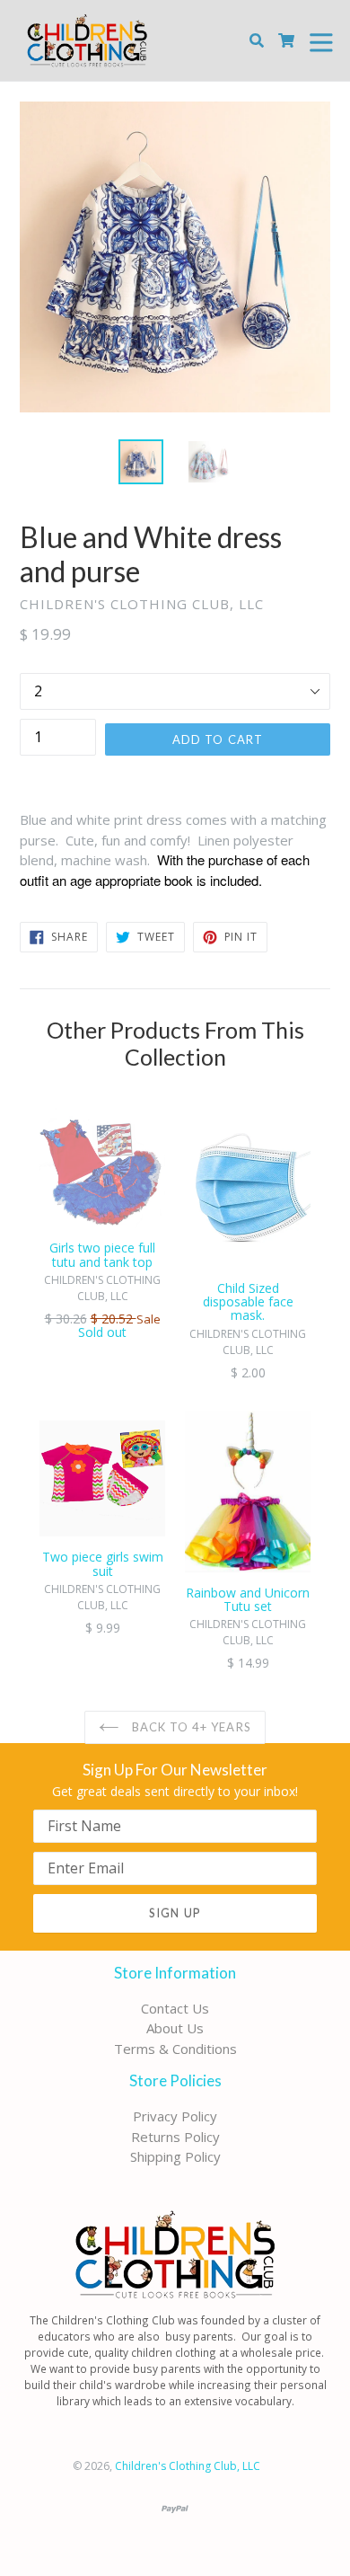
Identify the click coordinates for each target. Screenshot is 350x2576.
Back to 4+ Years (190, 1727)
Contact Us (175, 2008)
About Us (175, 2028)
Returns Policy (175, 2137)
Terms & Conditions (175, 2049)
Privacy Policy (175, 2116)
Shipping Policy (175, 2156)
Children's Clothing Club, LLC (188, 2466)
